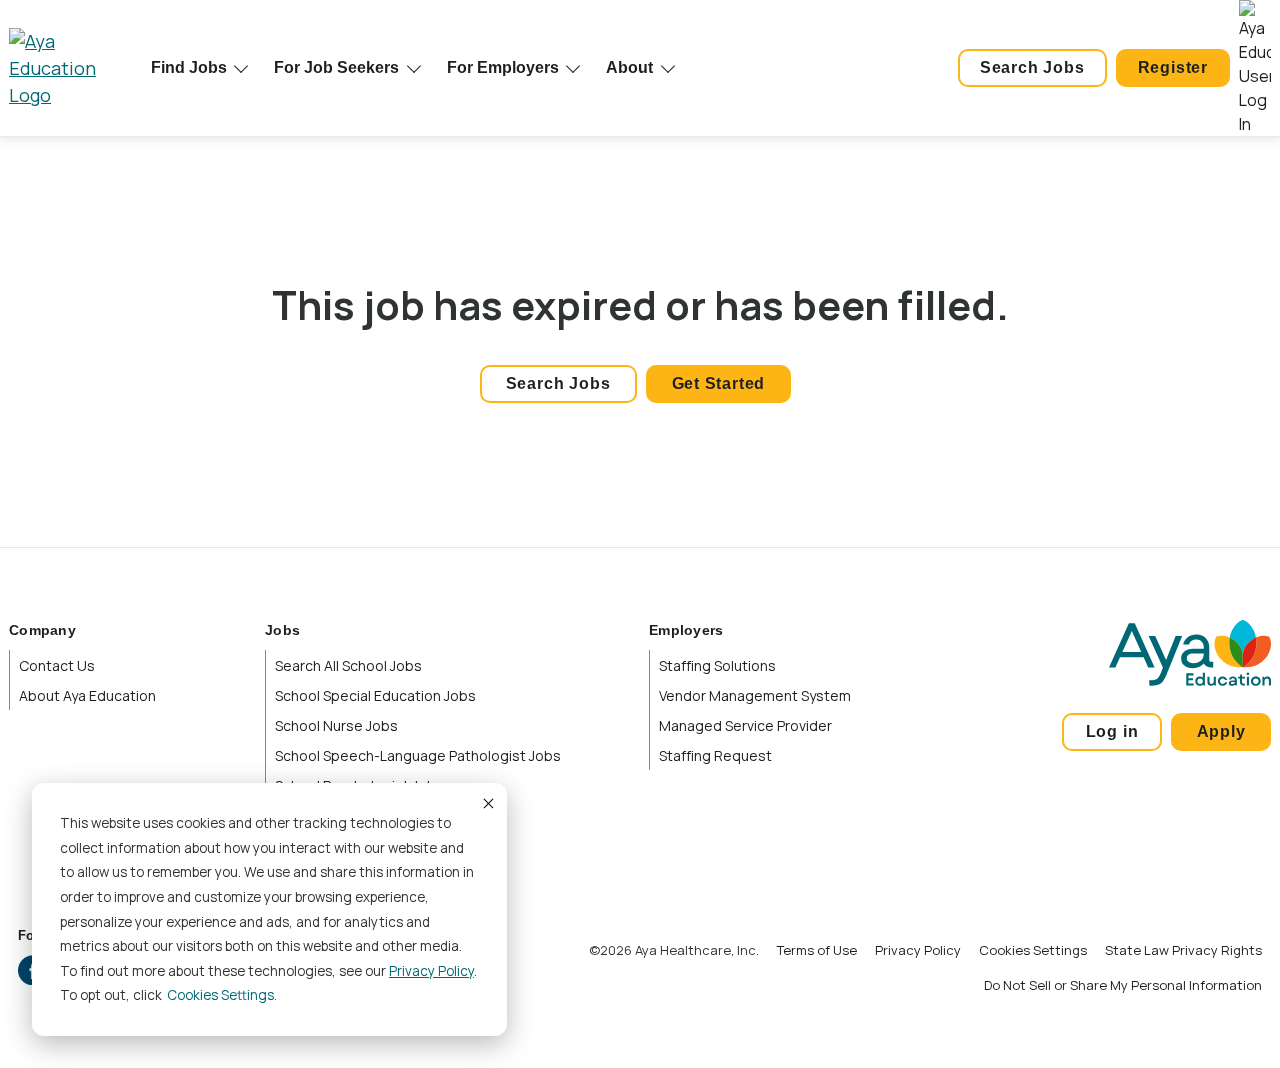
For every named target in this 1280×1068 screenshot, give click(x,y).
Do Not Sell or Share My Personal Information (1123, 985)
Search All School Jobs (348, 665)
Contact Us (57, 665)
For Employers (503, 67)
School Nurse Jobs (336, 725)
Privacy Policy (431, 971)
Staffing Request (715, 755)
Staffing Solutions (717, 665)
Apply (1221, 731)
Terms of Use (817, 950)
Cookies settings (220, 995)
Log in (1112, 731)
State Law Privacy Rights (1183, 950)
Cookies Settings (1033, 950)
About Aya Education (87, 695)
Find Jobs (189, 67)
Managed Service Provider (745, 725)
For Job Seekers (336, 67)
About (629, 67)
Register (1173, 67)
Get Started (719, 383)
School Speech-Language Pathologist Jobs (418, 755)
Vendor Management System (755, 695)
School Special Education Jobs (375, 695)
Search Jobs (1032, 67)
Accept (487, 803)
